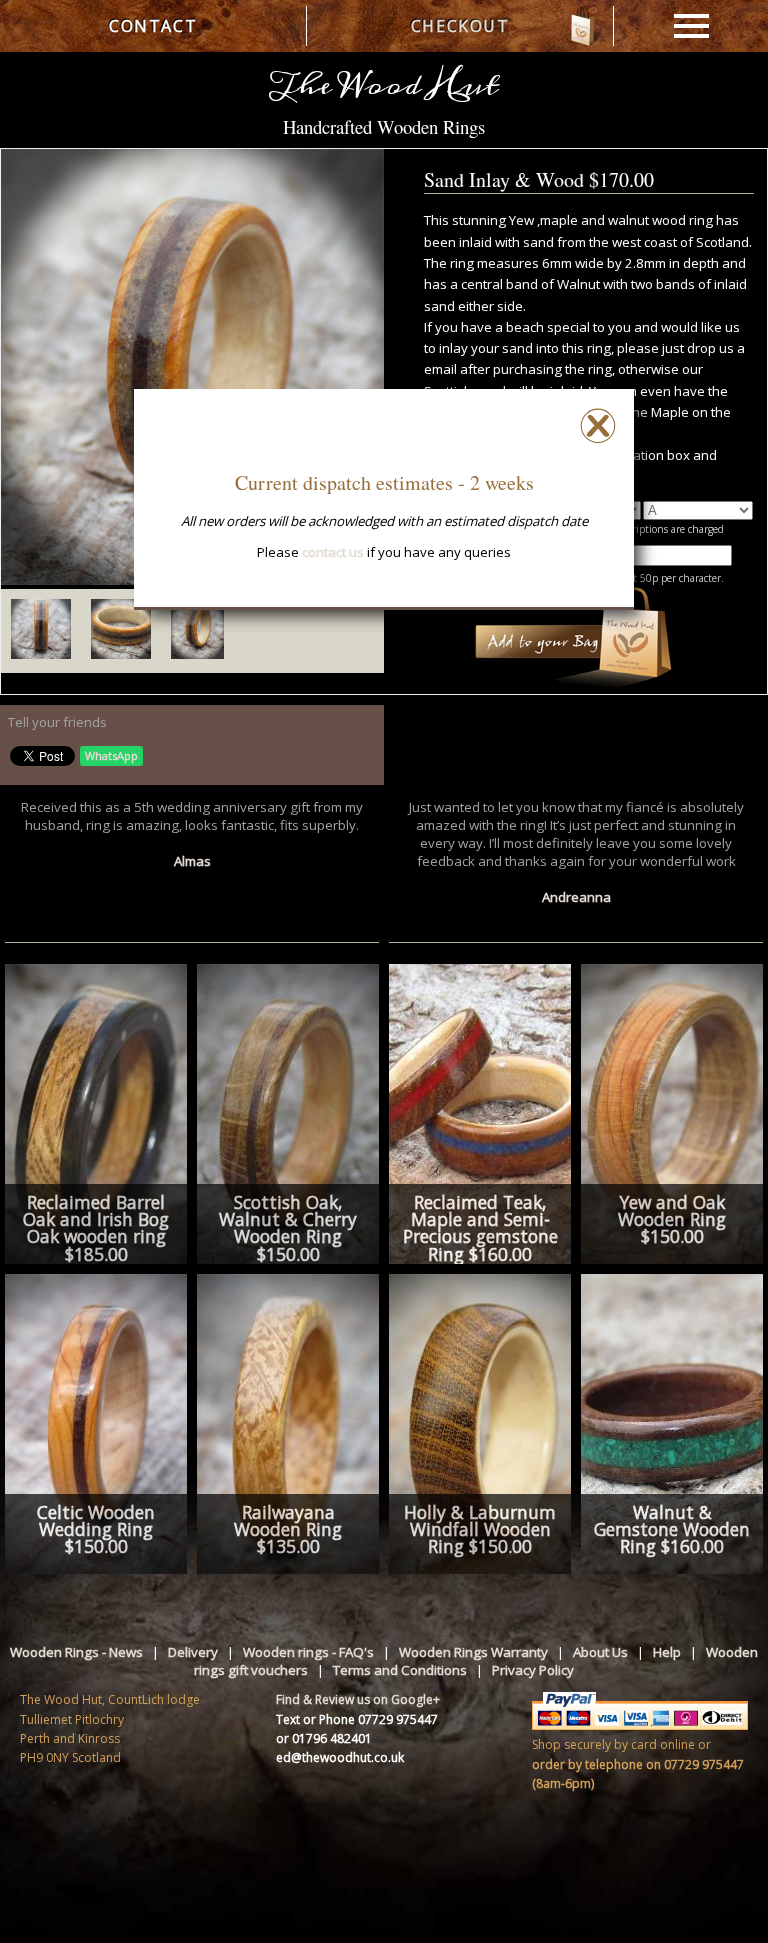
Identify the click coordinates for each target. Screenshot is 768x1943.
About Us (600, 1652)
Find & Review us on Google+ (358, 1699)
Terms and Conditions (400, 1670)
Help (667, 1652)
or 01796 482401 (324, 1738)
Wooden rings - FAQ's (308, 1652)
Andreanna (576, 897)
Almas (192, 861)
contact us (333, 552)
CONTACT (153, 26)
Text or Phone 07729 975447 (357, 1719)
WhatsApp (111, 755)
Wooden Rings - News (76, 1652)
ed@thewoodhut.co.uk (340, 1757)
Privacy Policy (533, 1670)
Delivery (193, 1652)
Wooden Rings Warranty (473, 1652)
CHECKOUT (460, 26)
